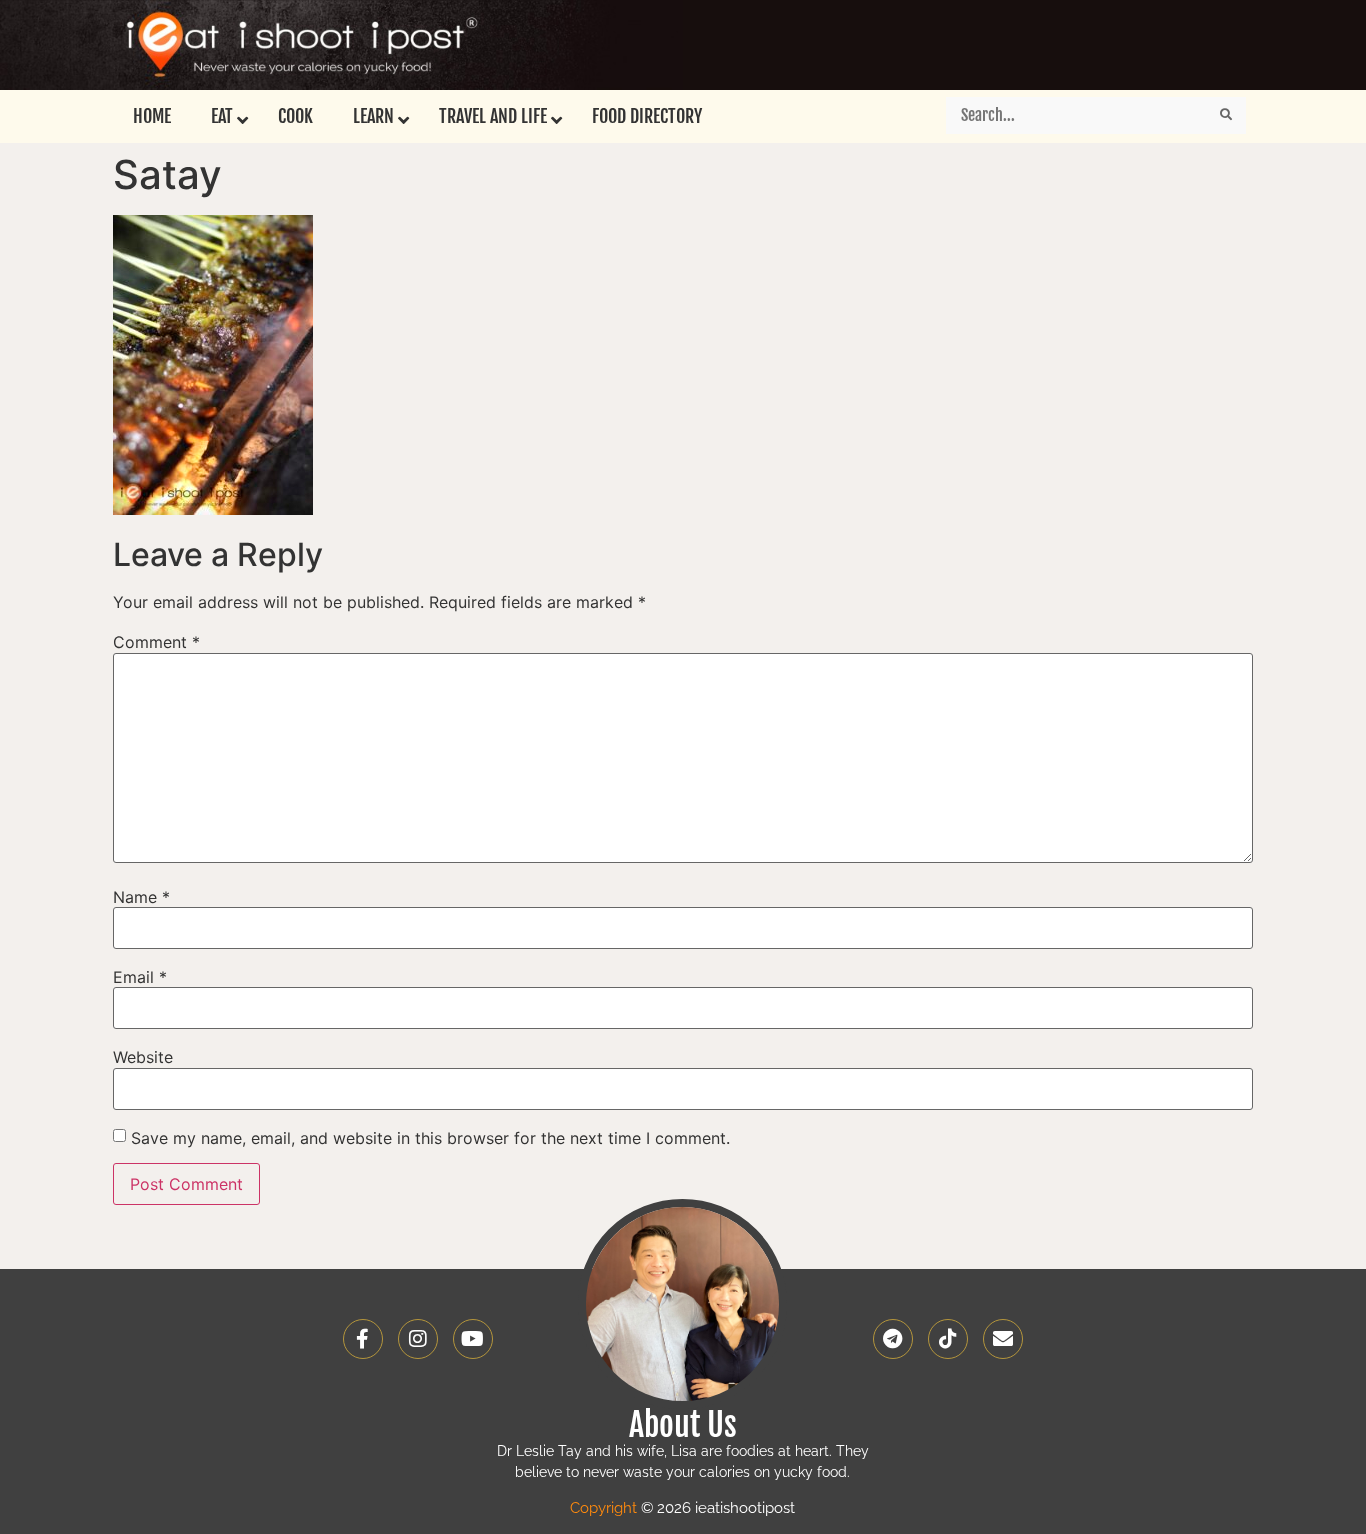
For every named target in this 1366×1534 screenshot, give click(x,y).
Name (141, 897)
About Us (683, 1425)
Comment (156, 642)
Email (140, 977)
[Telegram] (893, 1339)
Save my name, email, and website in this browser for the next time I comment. (430, 1138)
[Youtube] (473, 1339)
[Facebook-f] (363, 1339)
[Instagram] (418, 1339)
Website (143, 1057)
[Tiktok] (948, 1339)
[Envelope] (1003, 1339)
